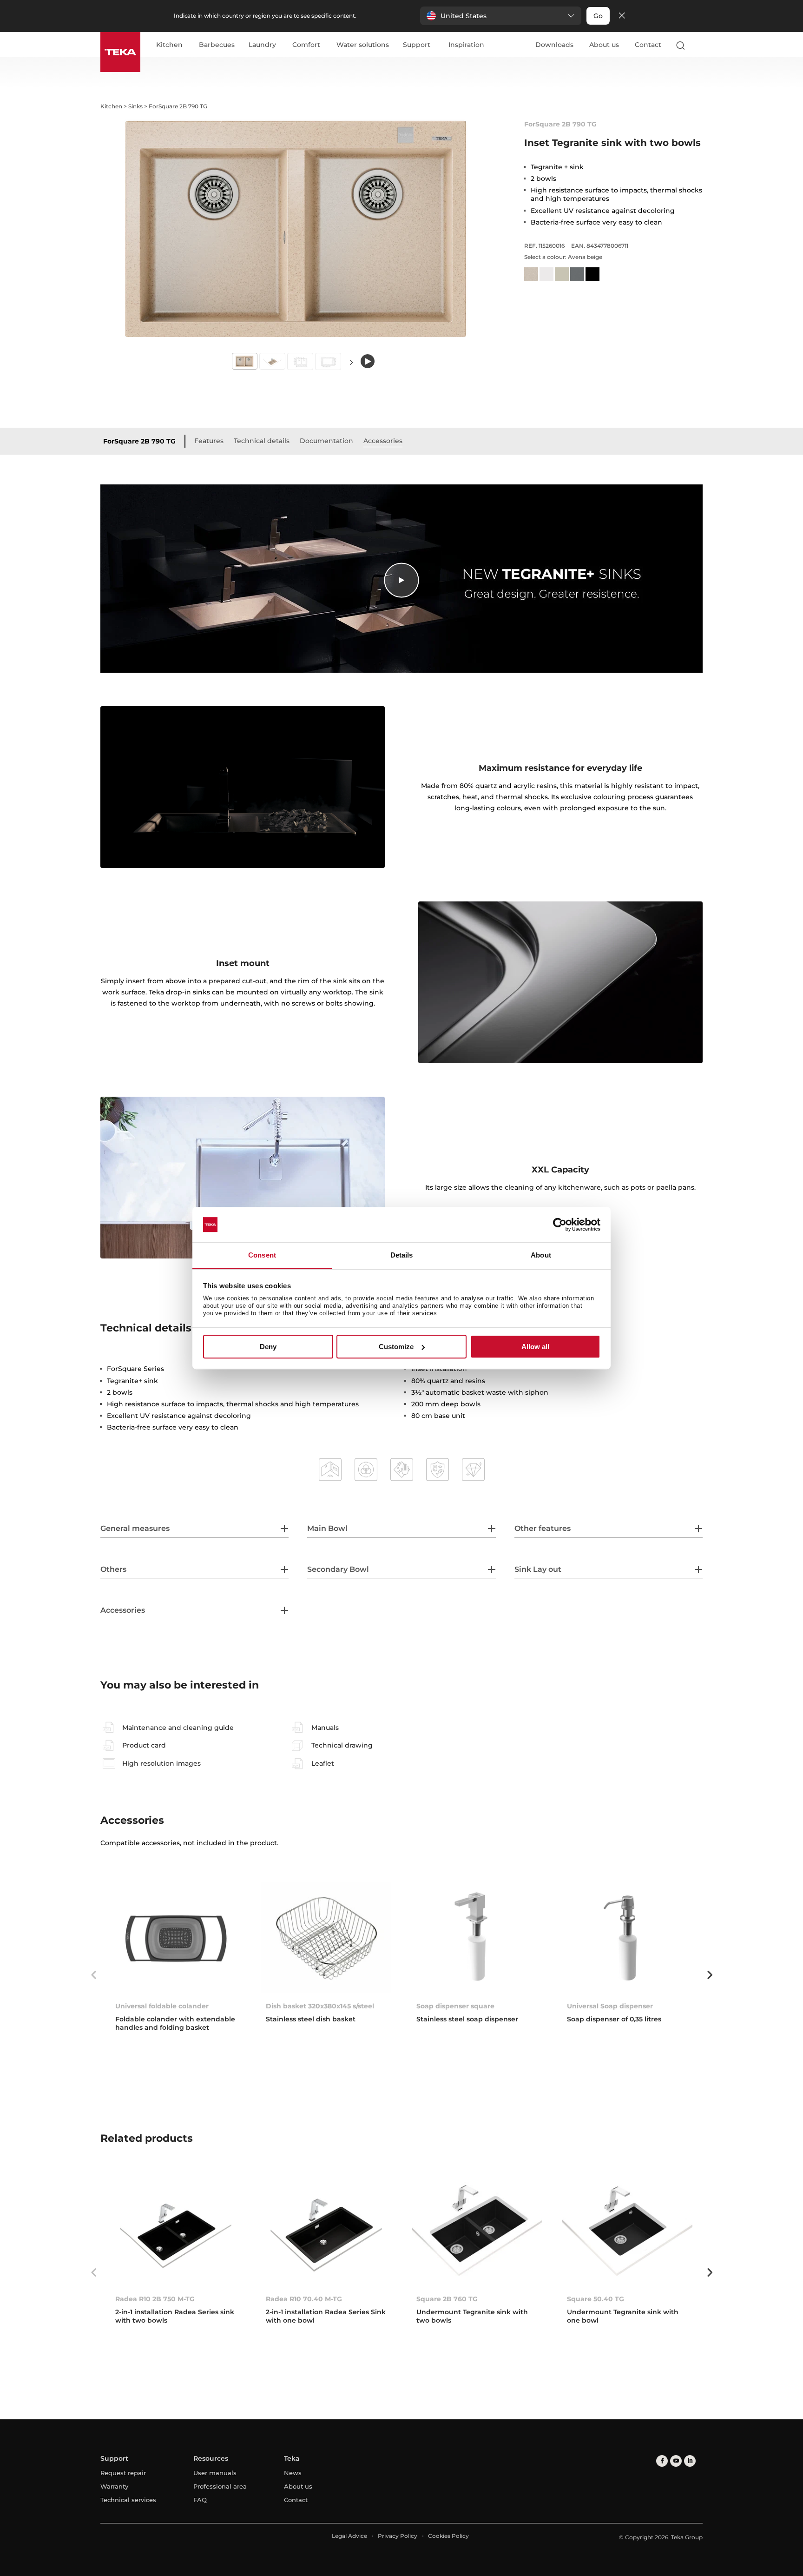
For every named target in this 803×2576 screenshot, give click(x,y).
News (293, 2473)
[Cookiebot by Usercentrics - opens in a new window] (560, 1225)
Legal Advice (349, 2536)
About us (604, 45)
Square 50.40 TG (596, 2299)
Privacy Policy (398, 2536)
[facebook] (662, 2461)
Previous (93, 1975)
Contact (648, 45)
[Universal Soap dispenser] (627, 1938)
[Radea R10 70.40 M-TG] (326, 2230)
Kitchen (169, 45)
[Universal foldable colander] (176, 1938)
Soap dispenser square (455, 2006)
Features (209, 441)
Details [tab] (402, 1255)
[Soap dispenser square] (477, 1938)
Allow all (535, 1347)
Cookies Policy (448, 2536)
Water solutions (363, 45)
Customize (396, 1347)
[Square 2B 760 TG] (477, 2230)
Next (351, 362)
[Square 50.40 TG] (627, 2230)
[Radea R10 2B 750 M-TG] (176, 2230)
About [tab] (541, 1255)
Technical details (262, 441)
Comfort (306, 45)
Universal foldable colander (162, 2006)
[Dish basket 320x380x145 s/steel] (326, 1938)
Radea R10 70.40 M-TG (304, 2299)
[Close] (622, 16)
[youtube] (676, 2461)
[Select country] (698, 45)
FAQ (200, 2500)
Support (417, 45)
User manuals (215, 2473)
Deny (268, 1347)
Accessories (383, 441)
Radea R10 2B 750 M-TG (155, 2299)
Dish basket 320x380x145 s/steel (320, 2006)
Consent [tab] (262, 1255)
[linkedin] (690, 2461)
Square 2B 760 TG (447, 2299)
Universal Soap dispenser (610, 2006)
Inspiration (466, 45)
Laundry (262, 45)
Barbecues (217, 45)
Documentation (326, 441)
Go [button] (598, 16)
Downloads (554, 45)
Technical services (128, 2500)
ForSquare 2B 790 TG (139, 441)
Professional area (220, 2486)
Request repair (123, 2473)
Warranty (114, 2486)
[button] (501, 16)
